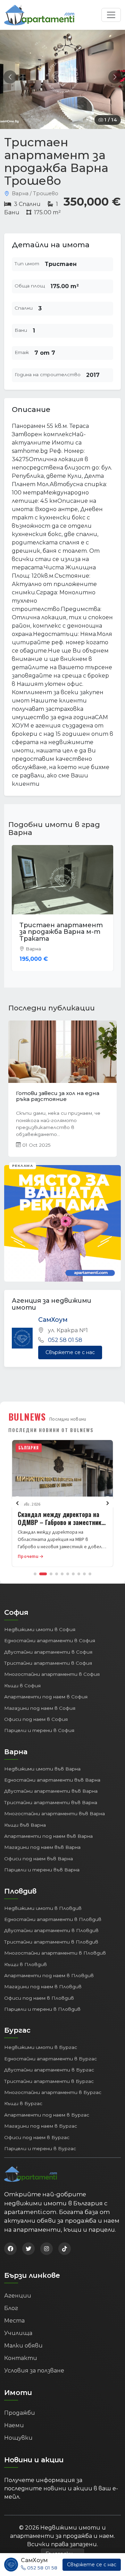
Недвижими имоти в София (40, 1622)
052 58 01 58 (65, 1333)
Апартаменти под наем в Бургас (47, 2108)
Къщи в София (22, 1679)
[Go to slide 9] (84, 1567)
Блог (11, 2301)
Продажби (20, 2406)
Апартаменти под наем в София (46, 1690)
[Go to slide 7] (73, 1567)
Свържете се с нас (70, 1345)
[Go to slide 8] (79, 1567)
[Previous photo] (10, 77)
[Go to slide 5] (62, 1567)
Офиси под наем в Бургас (37, 2130)
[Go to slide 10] (90, 1567)
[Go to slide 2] (43, 1567)
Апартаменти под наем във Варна (48, 1829)
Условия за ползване (34, 2364)
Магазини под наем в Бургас (41, 2119)
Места (14, 2314)
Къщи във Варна (25, 1818)
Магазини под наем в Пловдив (43, 1980)
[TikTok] (65, 2242)
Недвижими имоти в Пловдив (43, 1901)
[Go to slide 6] (68, 1567)
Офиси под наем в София (36, 1712)
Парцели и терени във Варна (42, 1863)
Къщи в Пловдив (26, 1957)
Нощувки (18, 2431)
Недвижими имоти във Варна (42, 1762)
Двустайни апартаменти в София (48, 1645)
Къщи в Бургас (23, 2097)
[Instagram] (47, 2242)
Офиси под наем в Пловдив (39, 1991)
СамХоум (53, 1313)
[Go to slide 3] (51, 1567)
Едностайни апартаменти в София (50, 1634)
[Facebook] (10, 2242)
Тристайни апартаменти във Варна (51, 1795)
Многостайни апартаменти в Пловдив (55, 1946)
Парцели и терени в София (39, 1723)
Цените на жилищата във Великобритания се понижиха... (62, 1089)
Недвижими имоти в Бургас (41, 2041)
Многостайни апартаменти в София (52, 1668)
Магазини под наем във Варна (42, 1841)
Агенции (18, 2289)
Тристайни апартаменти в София (48, 1656)
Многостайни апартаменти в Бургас (53, 2085)
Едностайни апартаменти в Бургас (51, 2052)
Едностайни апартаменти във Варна (52, 1773)
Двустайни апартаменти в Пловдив (51, 1924)
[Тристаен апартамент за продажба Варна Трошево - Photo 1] (62, 77)
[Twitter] (28, 2242)
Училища (18, 2326)
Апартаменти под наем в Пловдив (49, 1968)
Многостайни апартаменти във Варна (55, 1807)
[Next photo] (115, 77)
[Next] (108, 1497)
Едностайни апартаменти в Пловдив (53, 1912)
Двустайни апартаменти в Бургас (49, 2063)
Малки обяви (23, 2339)
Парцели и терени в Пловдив (42, 2002)
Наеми (14, 2418)
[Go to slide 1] (35, 1567)
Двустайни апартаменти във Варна (51, 1784)
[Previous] (17, 1497)
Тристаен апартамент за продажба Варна (61, 929)
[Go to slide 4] (57, 1567)
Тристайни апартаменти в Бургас (49, 2074)
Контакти (21, 2351)
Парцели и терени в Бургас (40, 2142)
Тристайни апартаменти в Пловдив (51, 1935)
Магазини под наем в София (40, 1701)
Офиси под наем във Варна (39, 1852)
